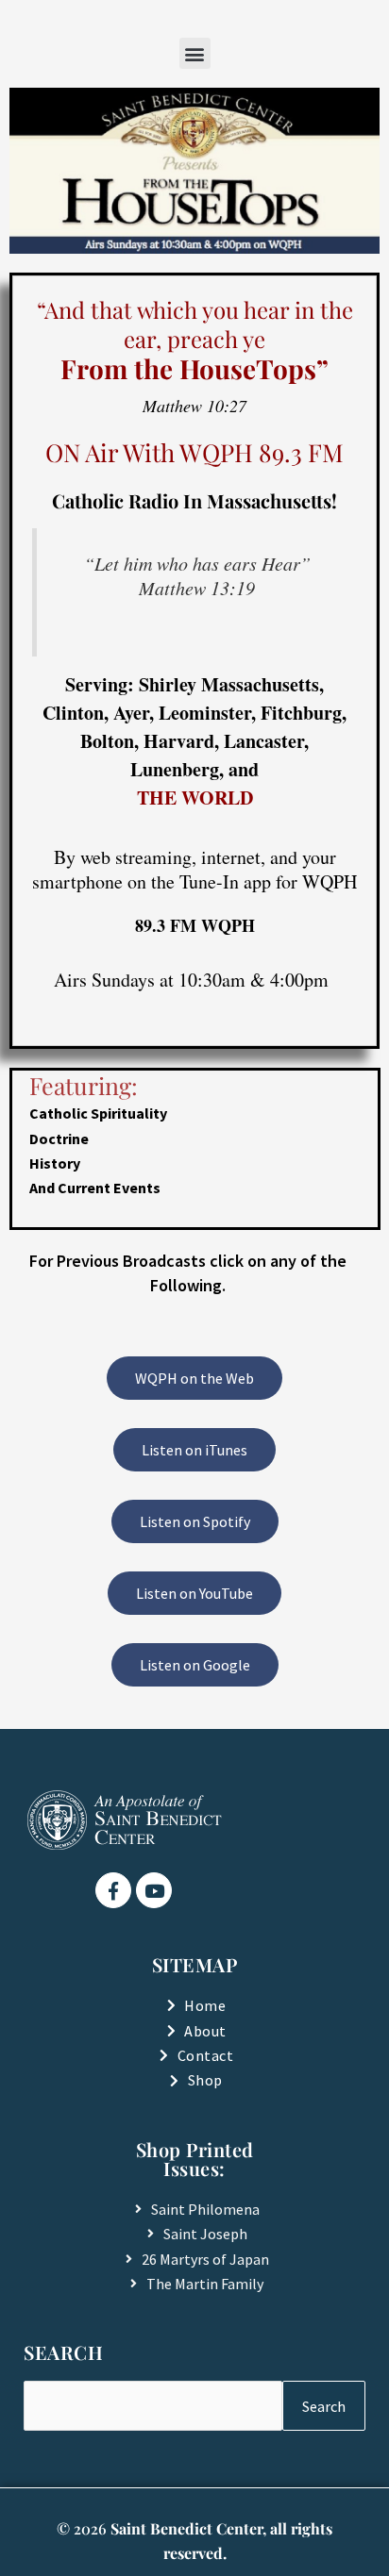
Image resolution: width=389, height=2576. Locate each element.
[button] (195, 53)
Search (324, 2406)
